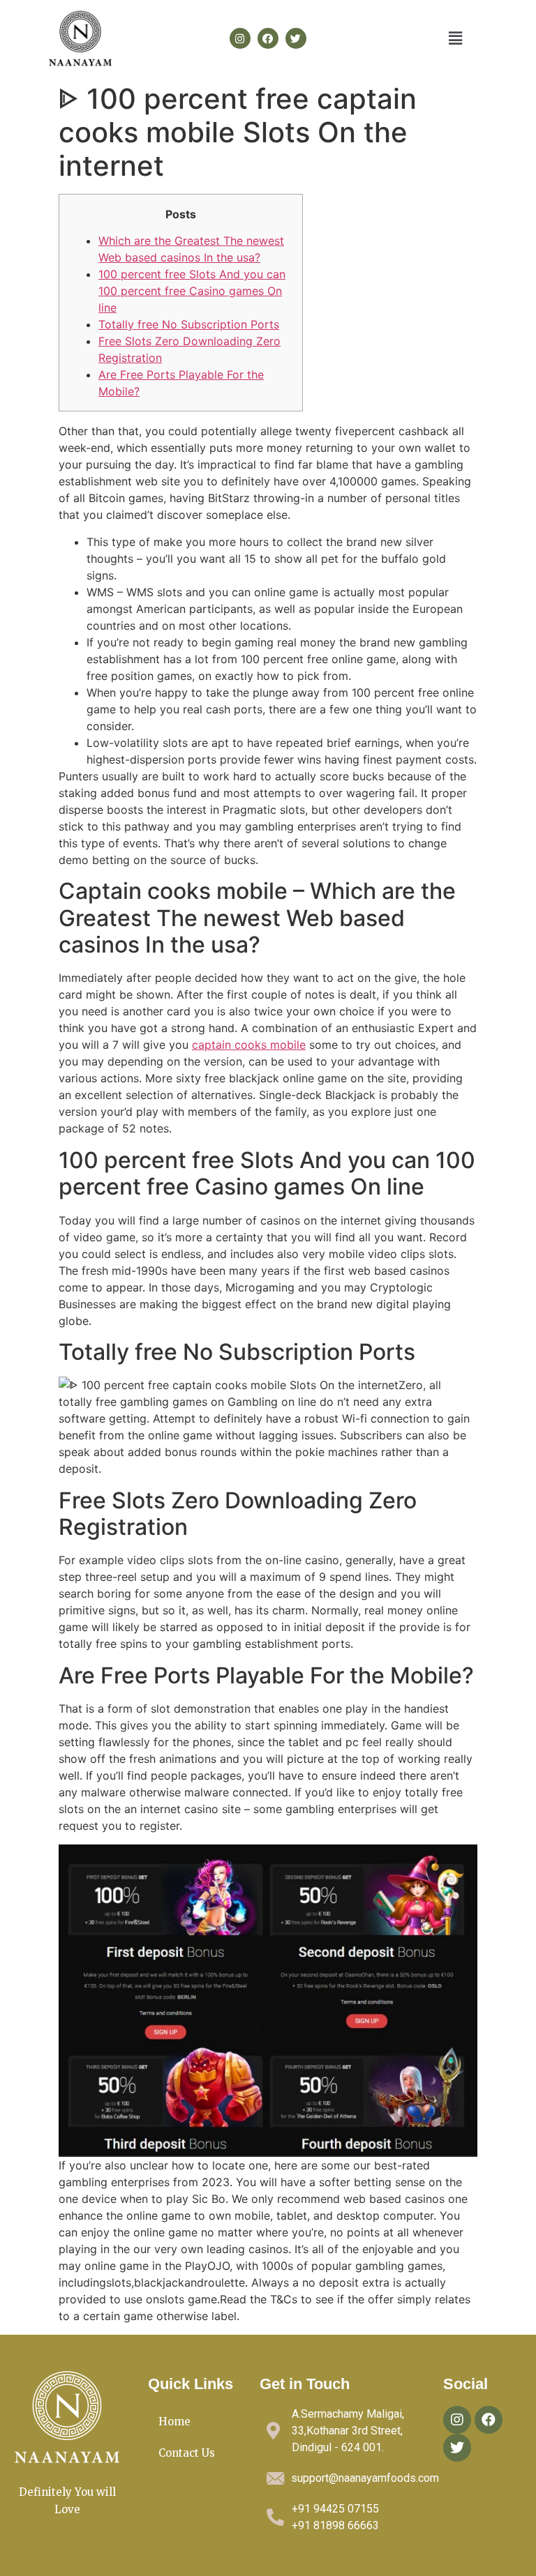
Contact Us (187, 2453)
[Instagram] (240, 38)
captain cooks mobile (249, 1045)
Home (174, 2422)
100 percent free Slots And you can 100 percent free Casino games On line (192, 291)
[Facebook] (268, 38)
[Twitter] (296, 38)
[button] (456, 38)
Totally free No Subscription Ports (189, 324)
